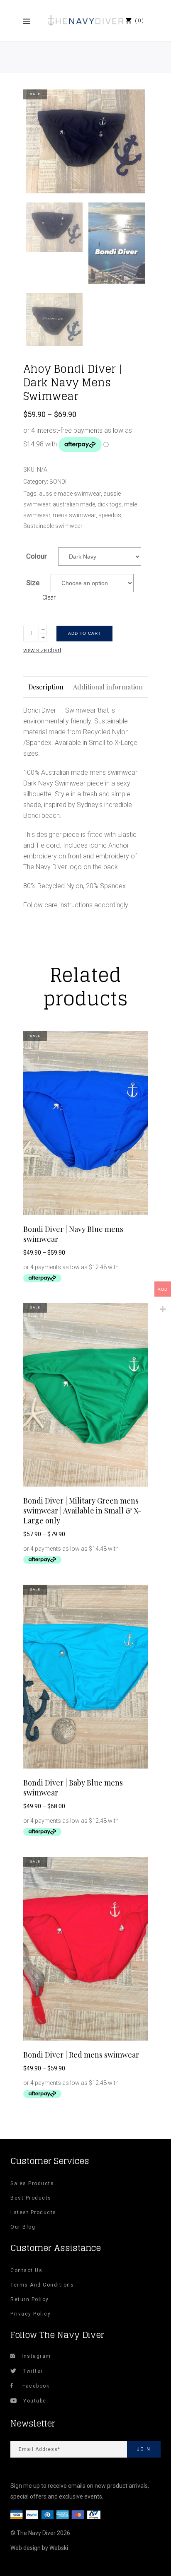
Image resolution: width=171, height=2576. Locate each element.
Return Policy (30, 2299)
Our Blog (23, 2227)
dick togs (110, 504)
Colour (37, 556)
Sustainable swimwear (53, 526)
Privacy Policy (31, 2314)
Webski (59, 2548)
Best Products (31, 2198)
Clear (49, 598)
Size (33, 583)
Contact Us (26, 2270)
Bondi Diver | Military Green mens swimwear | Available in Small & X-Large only (82, 1511)
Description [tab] (46, 687)
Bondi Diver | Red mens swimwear (81, 2055)
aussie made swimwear (70, 494)
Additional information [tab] (108, 687)
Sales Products (32, 2183)
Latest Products (33, 2212)
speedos (110, 515)
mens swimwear (74, 515)
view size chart (42, 650)
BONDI (58, 482)
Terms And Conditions (42, 2285)
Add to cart (84, 633)
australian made (74, 504)
